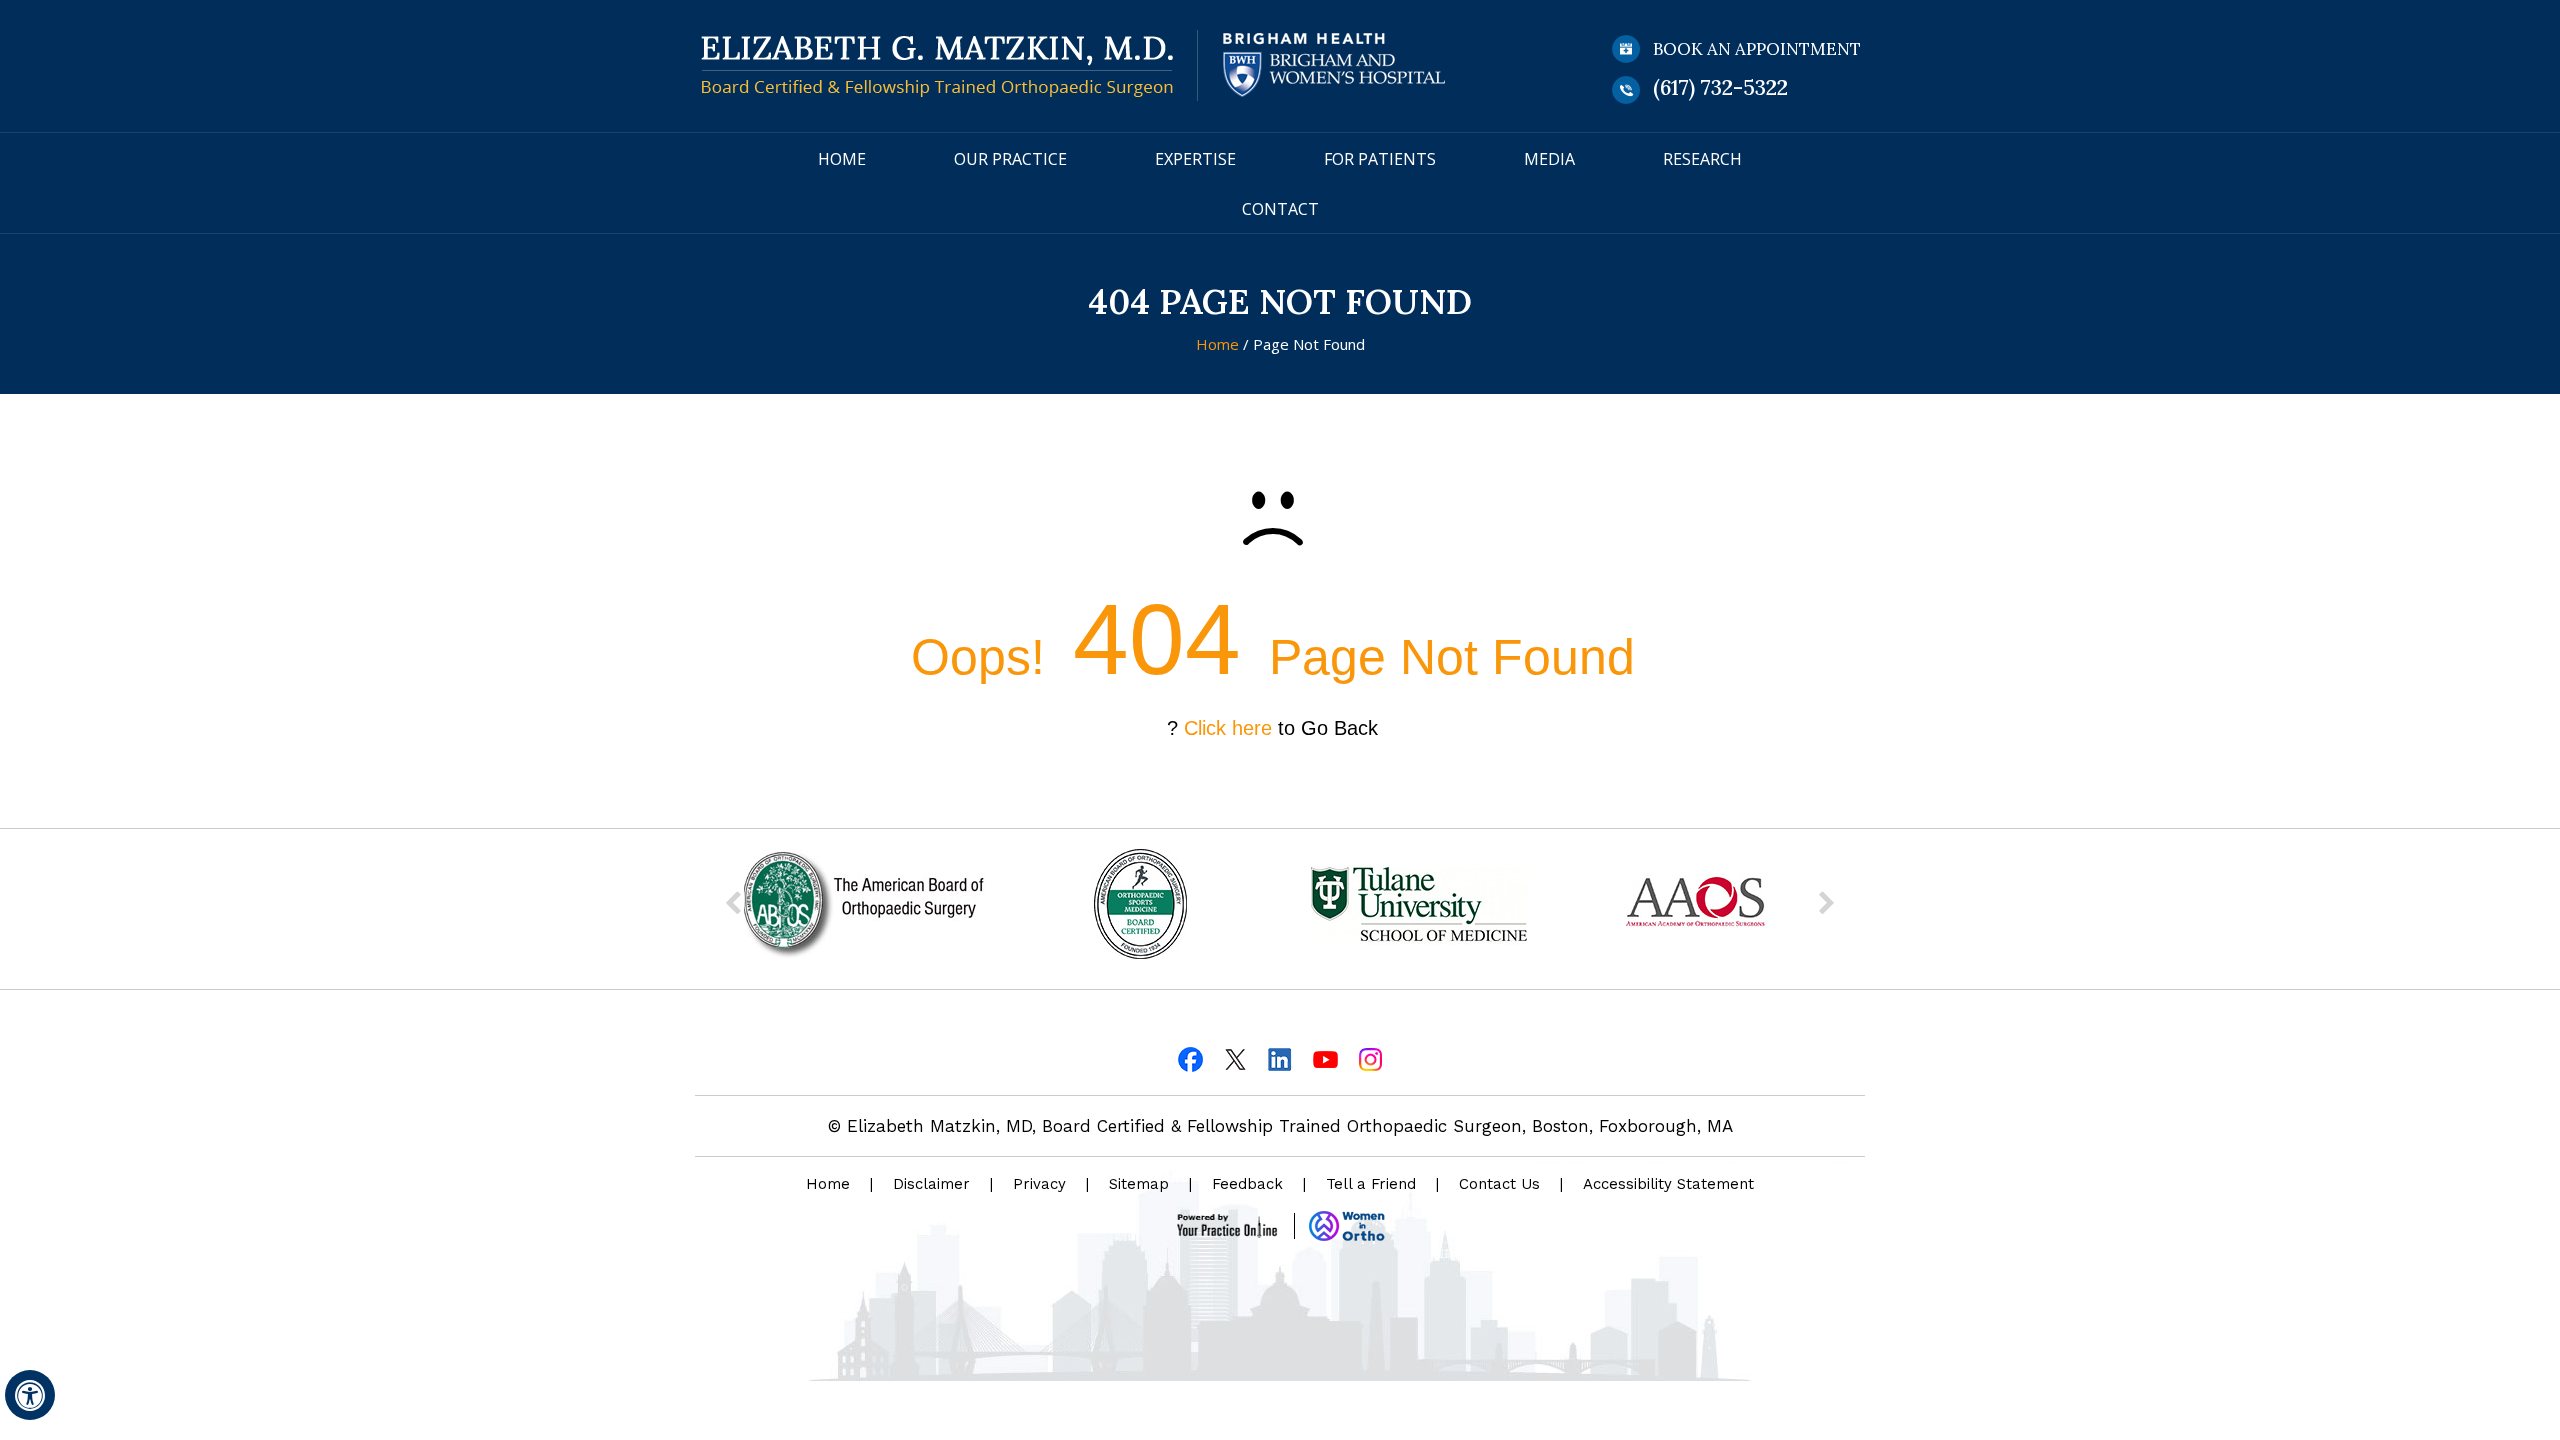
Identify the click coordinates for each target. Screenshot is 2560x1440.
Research (1702, 159)
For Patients (1380, 159)
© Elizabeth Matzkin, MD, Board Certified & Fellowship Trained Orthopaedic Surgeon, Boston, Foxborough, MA (1280, 1126)
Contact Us (1499, 1184)
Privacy (1039, 1184)
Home (842, 159)
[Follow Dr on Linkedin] (1280, 1057)
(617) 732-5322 (1720, 87)
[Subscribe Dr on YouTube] (1325, 1057)
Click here (1228, 728)
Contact (1280, 209)
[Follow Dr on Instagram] (1370, 1057)
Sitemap (1139, 1184)
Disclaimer (931, 1184)
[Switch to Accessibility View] (30, 1395)
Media (1549, 159)
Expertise (1195, 159)
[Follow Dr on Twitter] (1235, 1057)
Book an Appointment (1757, 49)
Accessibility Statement (1668, 1184)
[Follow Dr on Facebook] (1190, 1057)
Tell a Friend (1371, 1184)
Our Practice (1010, 159)
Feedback (1247, 1184)
